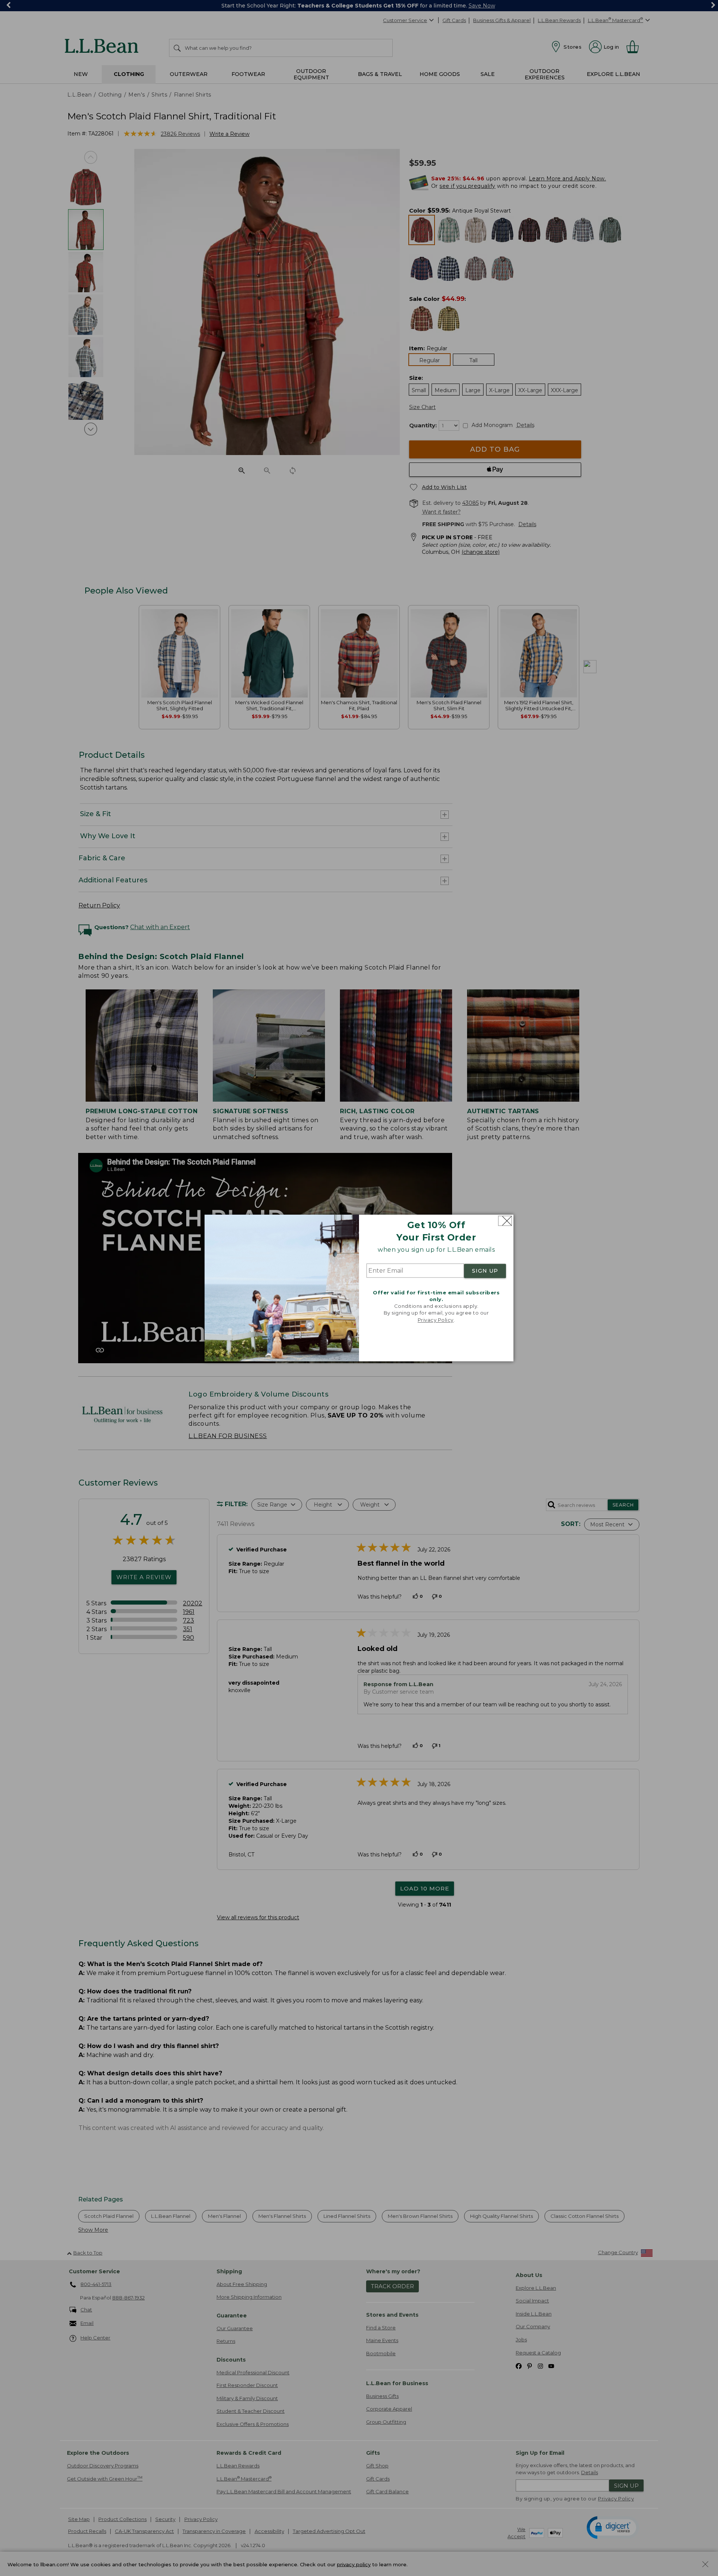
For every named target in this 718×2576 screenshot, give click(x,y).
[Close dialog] (505, 1221)
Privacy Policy (436, 1320)
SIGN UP (485, 1271)
